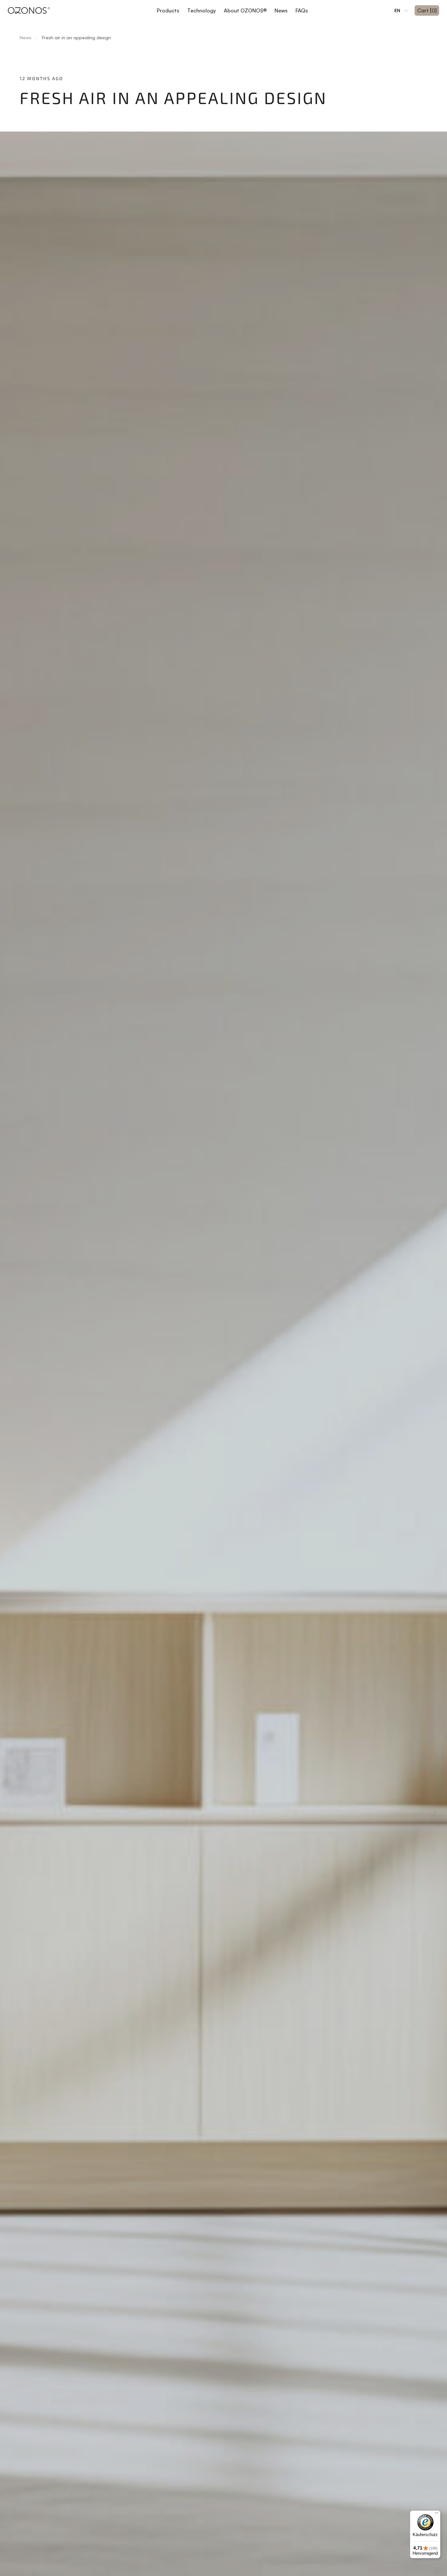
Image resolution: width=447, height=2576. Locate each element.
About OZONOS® (245, 10)
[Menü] (437, 2514)
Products (168, 10)
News (281, 10)
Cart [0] (427, 10)
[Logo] (29, 10)
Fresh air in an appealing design (76, 37)
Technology (202, 10)
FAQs (302, 10)
